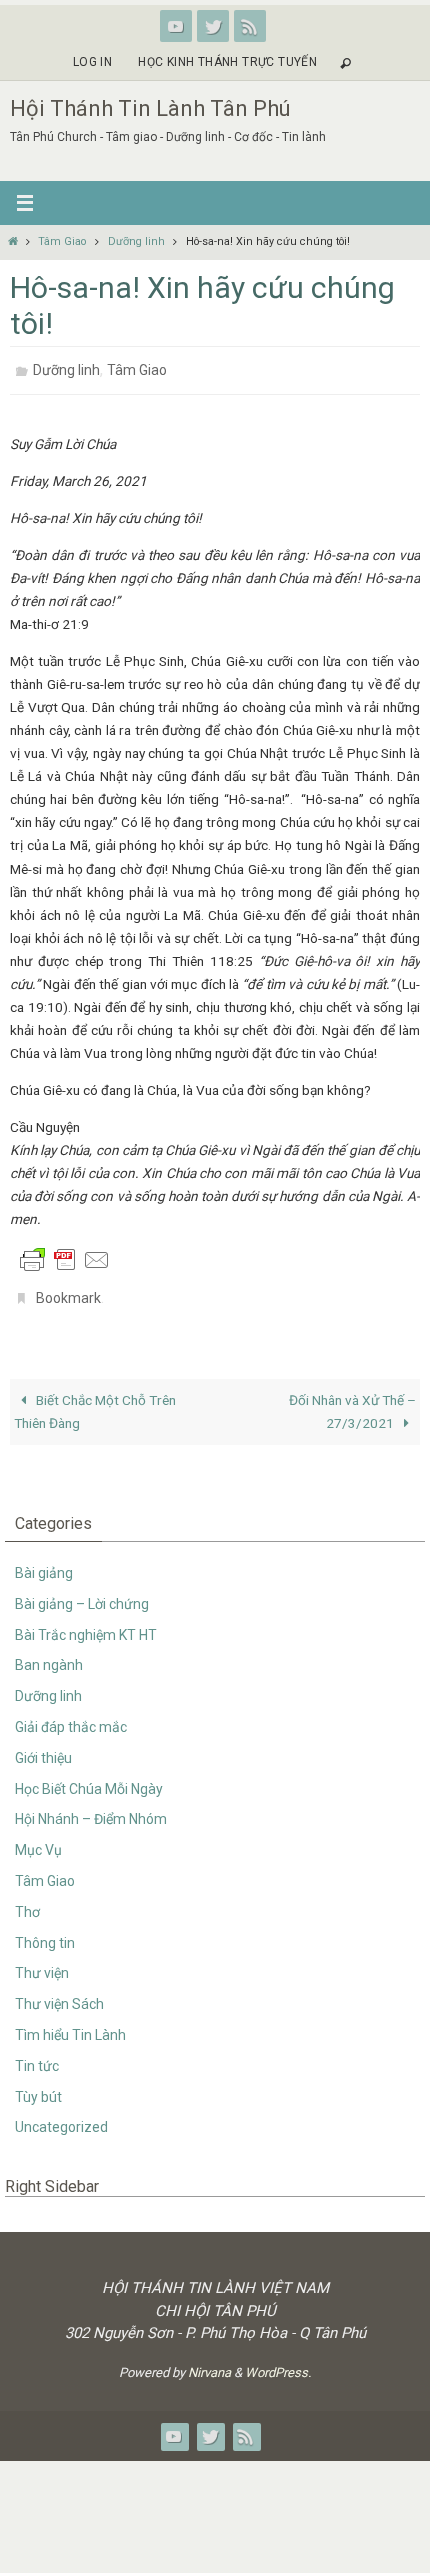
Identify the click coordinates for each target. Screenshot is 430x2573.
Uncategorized (61, 2116)
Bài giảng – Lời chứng (82, 1593)
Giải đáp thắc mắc (71, 1716)
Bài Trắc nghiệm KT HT (86, 1623)
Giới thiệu (43, 1747)
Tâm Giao (62, 241)
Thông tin (45, 1931)
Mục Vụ (38, 1839)
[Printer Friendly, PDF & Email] (65, 1253)
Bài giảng (44, 1562)
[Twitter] (213, 26)
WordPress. (278, 2360)
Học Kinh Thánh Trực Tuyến (227, 62)
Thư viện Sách (59, 1993)
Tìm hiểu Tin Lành (70, 2024)
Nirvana (209, 2360)
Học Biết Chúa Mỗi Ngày (89, 1777)
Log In (92, 62)
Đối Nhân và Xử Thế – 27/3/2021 (352, 1399)
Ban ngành (49, 1654)
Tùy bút (38, 2085)
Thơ (27, 1901)
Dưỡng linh (136, 241)
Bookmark (68, 1290)
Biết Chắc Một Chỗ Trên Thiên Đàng (95, 1399)
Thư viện (42, 1962)
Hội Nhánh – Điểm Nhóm (91, 1808)
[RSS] (250, 26)
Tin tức (37, 2055)
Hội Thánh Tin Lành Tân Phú (150, 108)
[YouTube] (176, 26)
